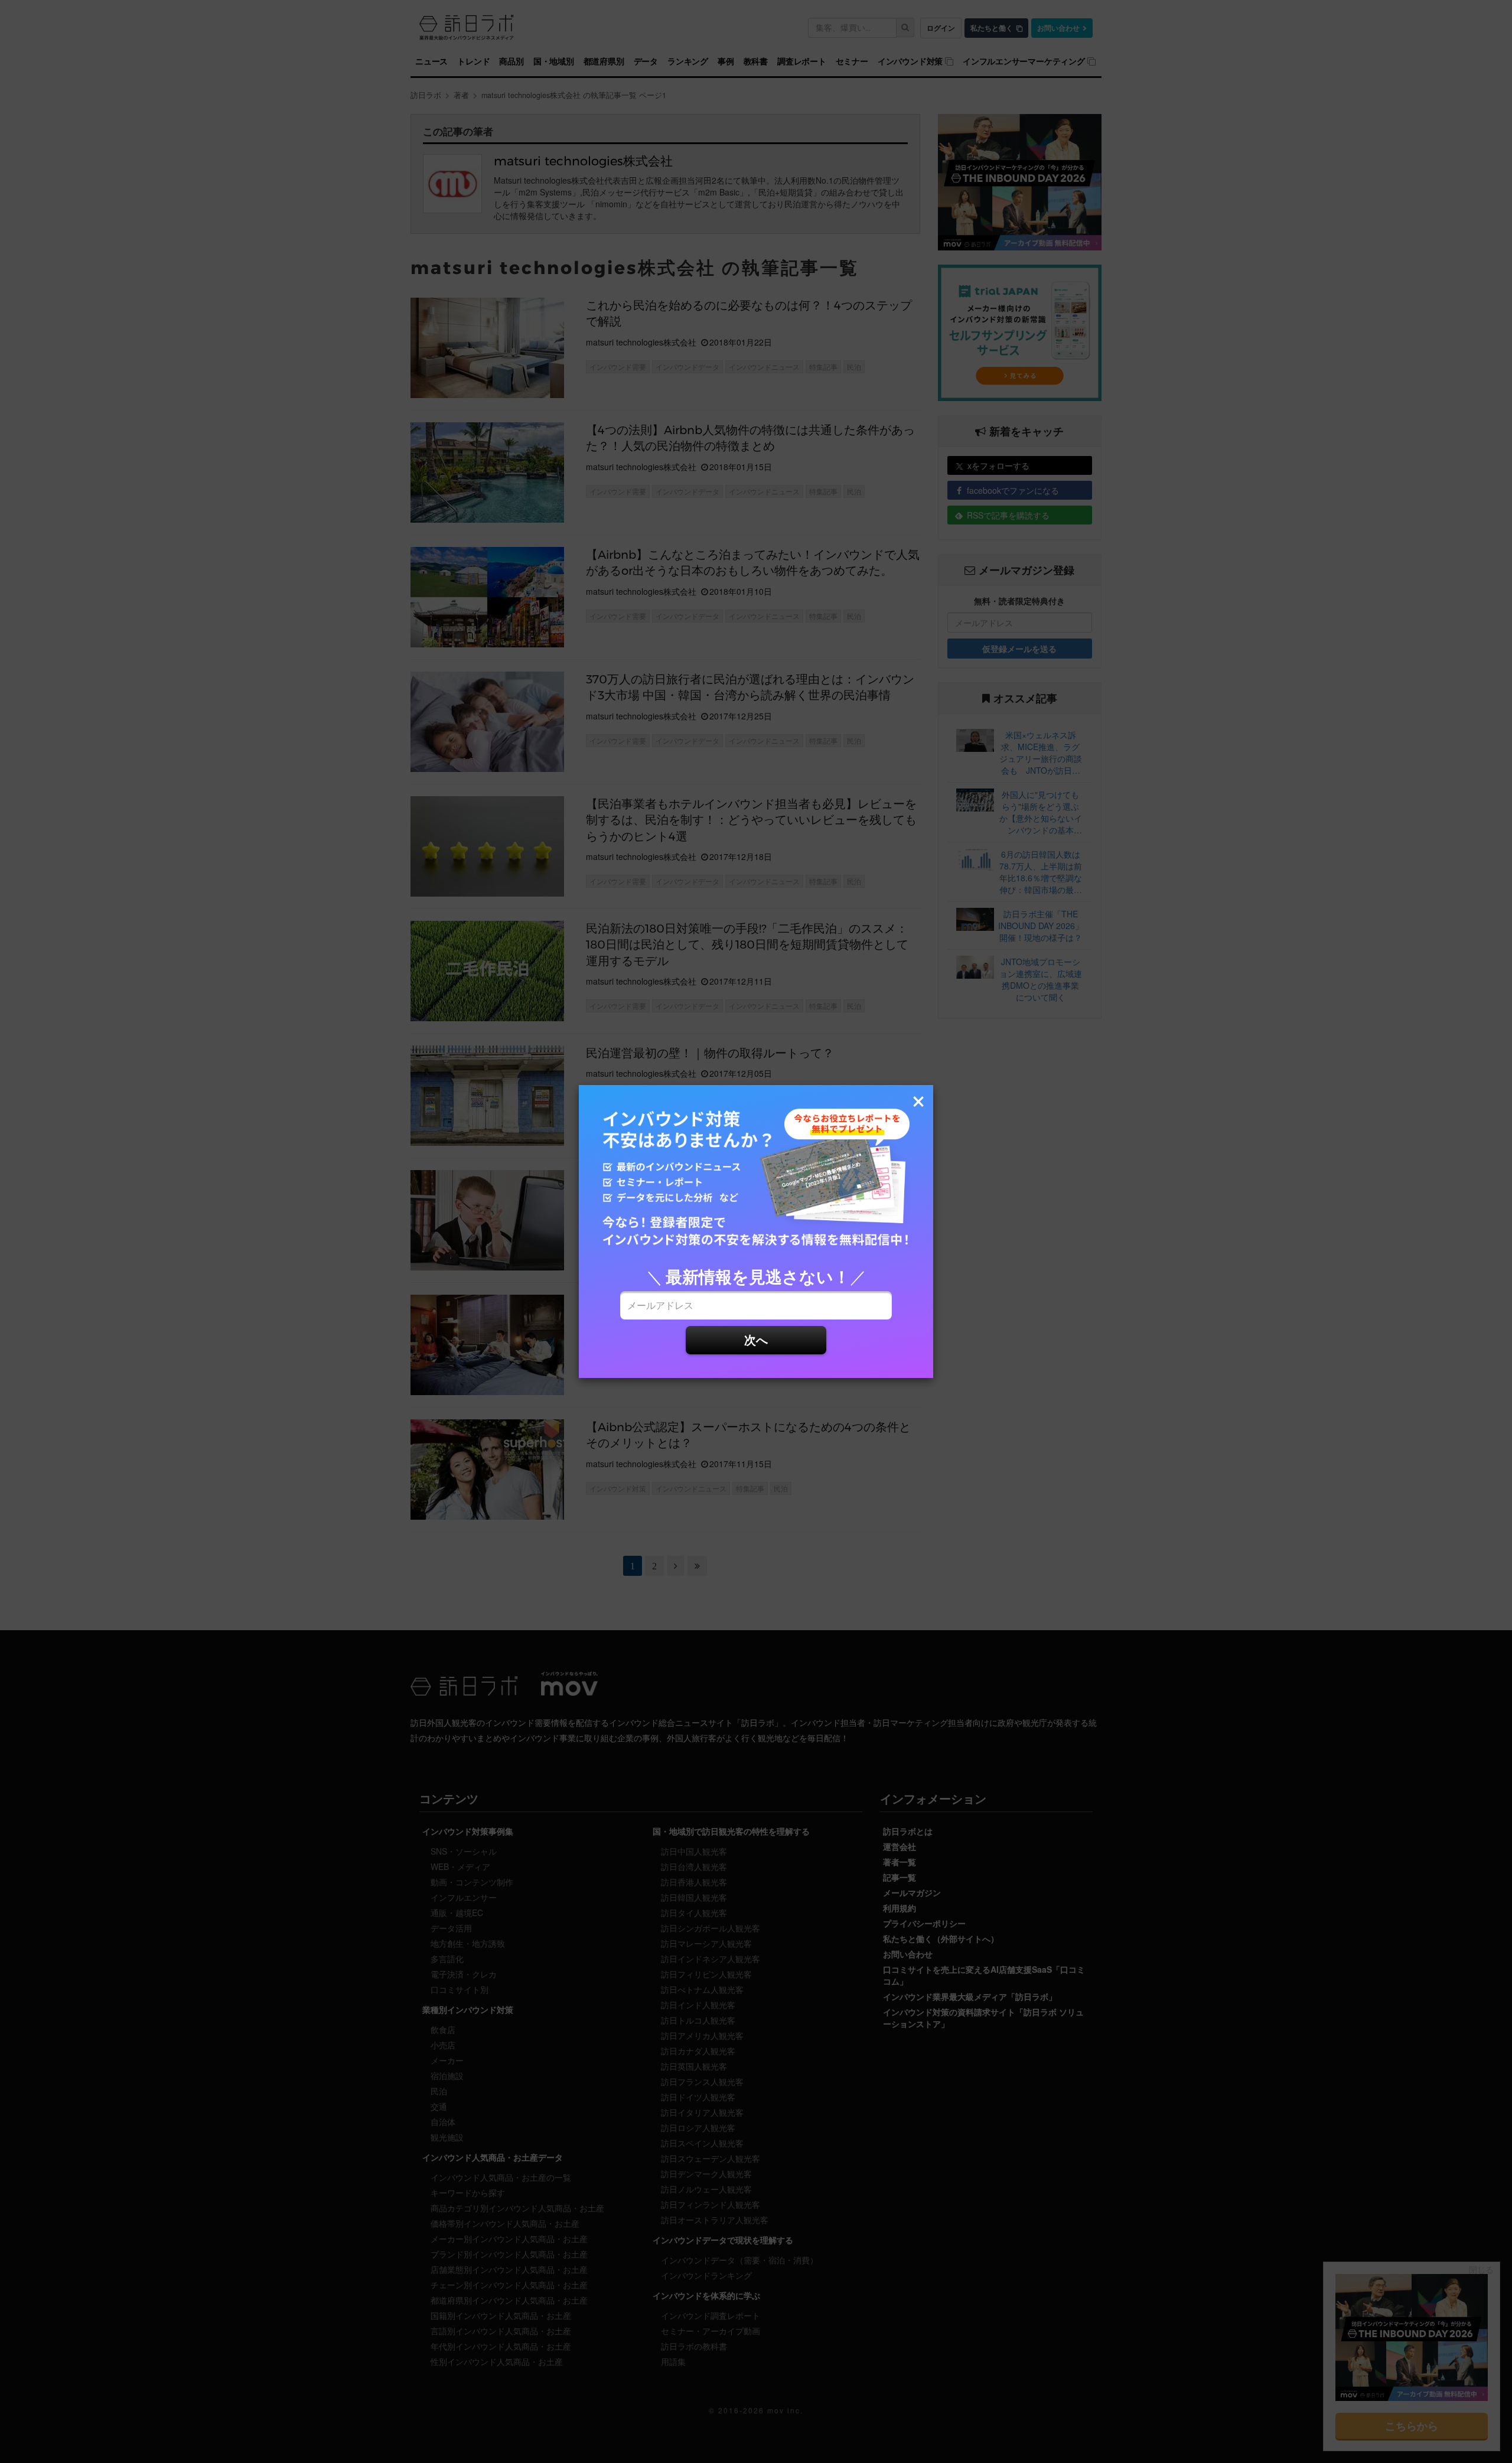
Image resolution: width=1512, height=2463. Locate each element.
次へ (756, 1339)
